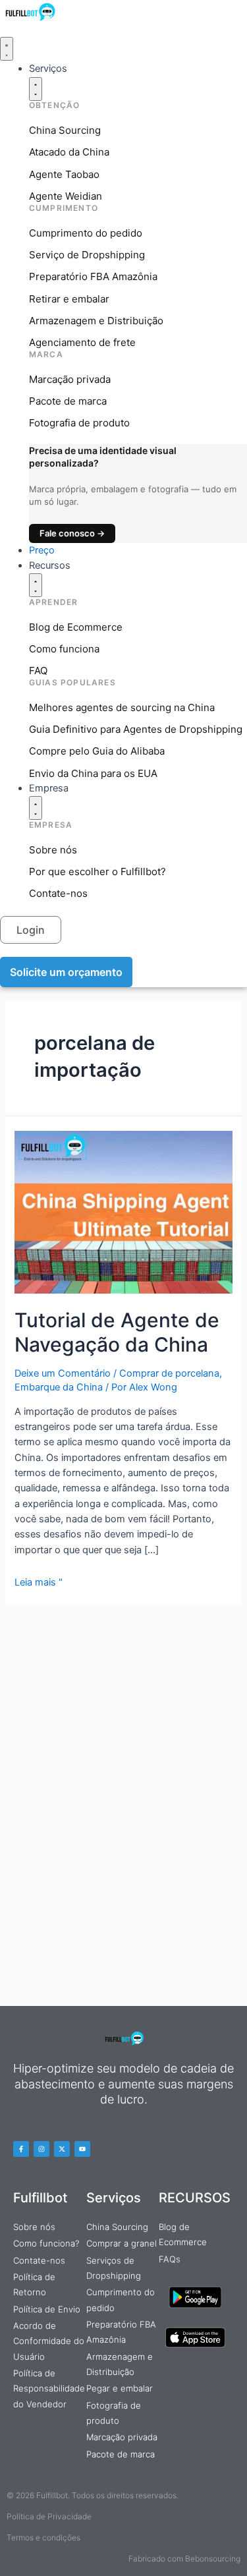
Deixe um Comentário (63, 1373)
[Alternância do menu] (7, 49)
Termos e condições (43, 2537)
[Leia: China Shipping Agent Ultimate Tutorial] (123, 1211)
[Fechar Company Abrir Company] (36, 808)
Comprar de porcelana (169, 1373)
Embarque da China (59, 1387)
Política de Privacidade (49, 2516)
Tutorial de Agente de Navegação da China (117, 1332)
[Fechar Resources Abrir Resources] (36, 585)
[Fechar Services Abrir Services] (36, 89)
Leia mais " (39, 1582)
